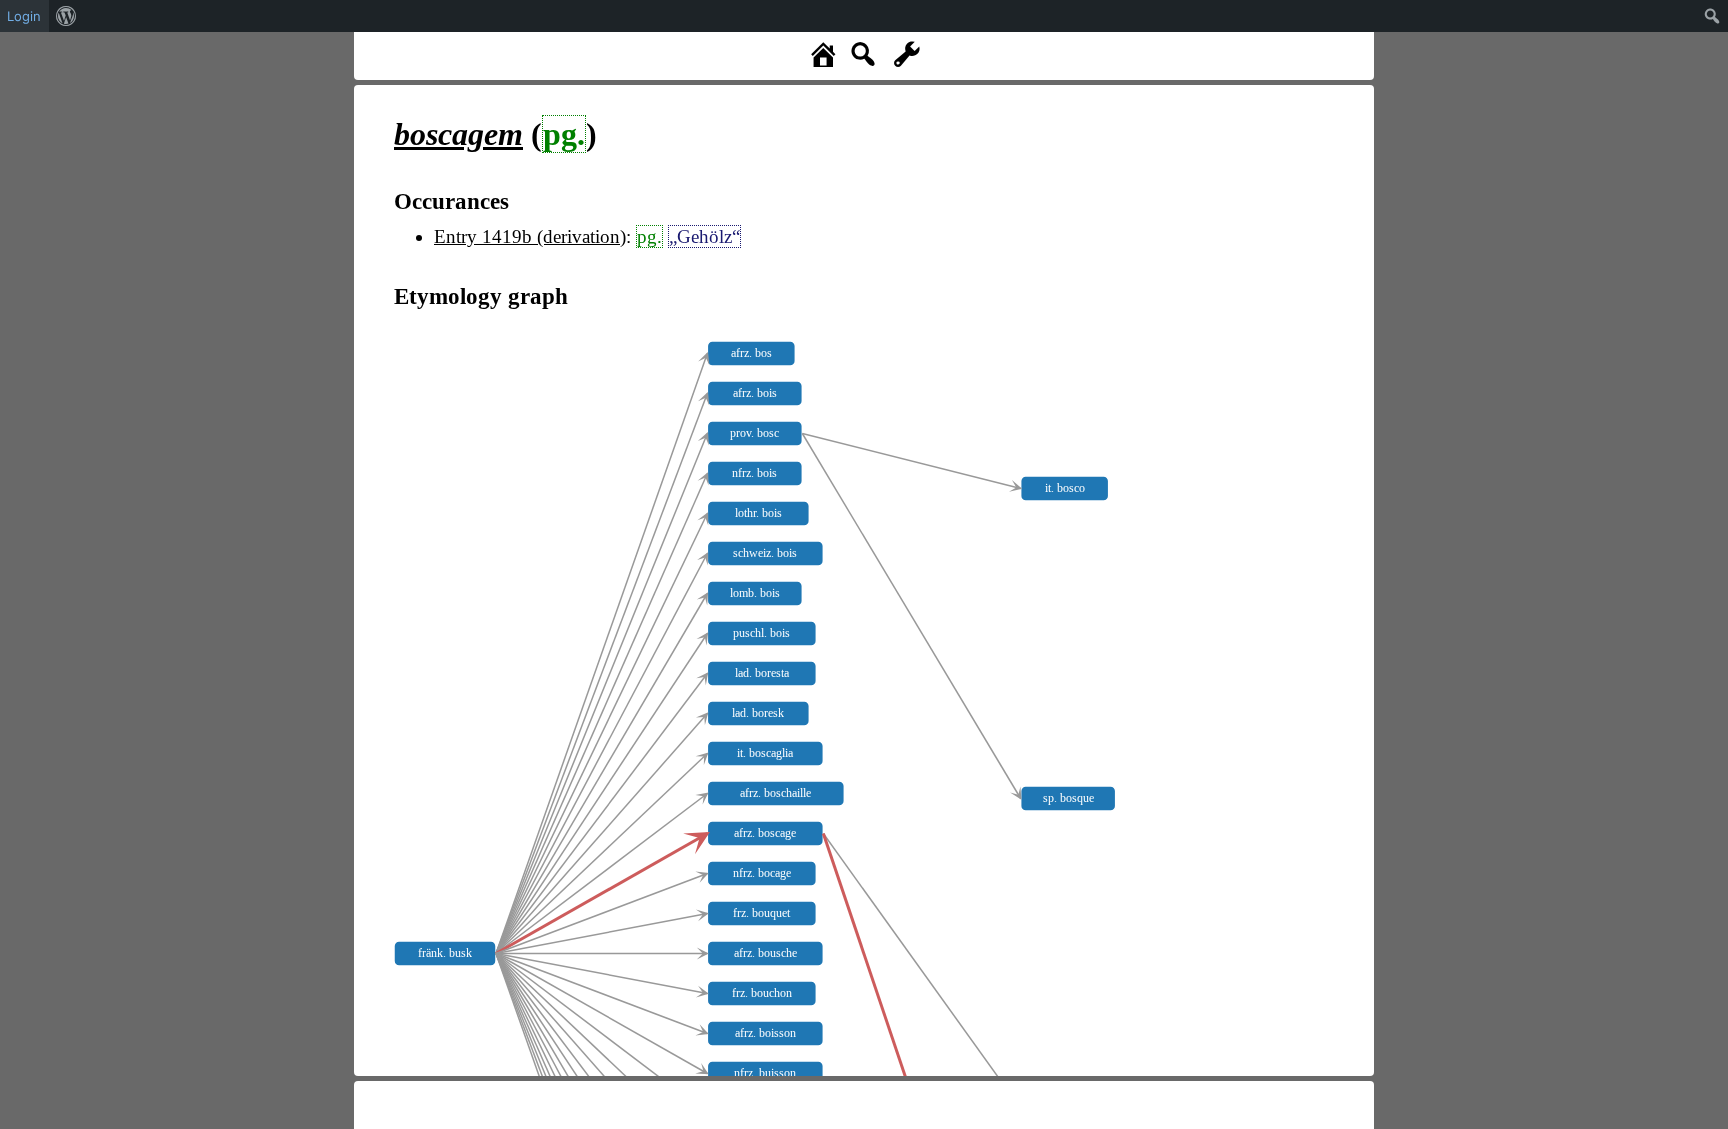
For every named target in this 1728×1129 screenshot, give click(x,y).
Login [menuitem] (24, 16)
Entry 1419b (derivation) (530, 236)
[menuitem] (66, 16)
